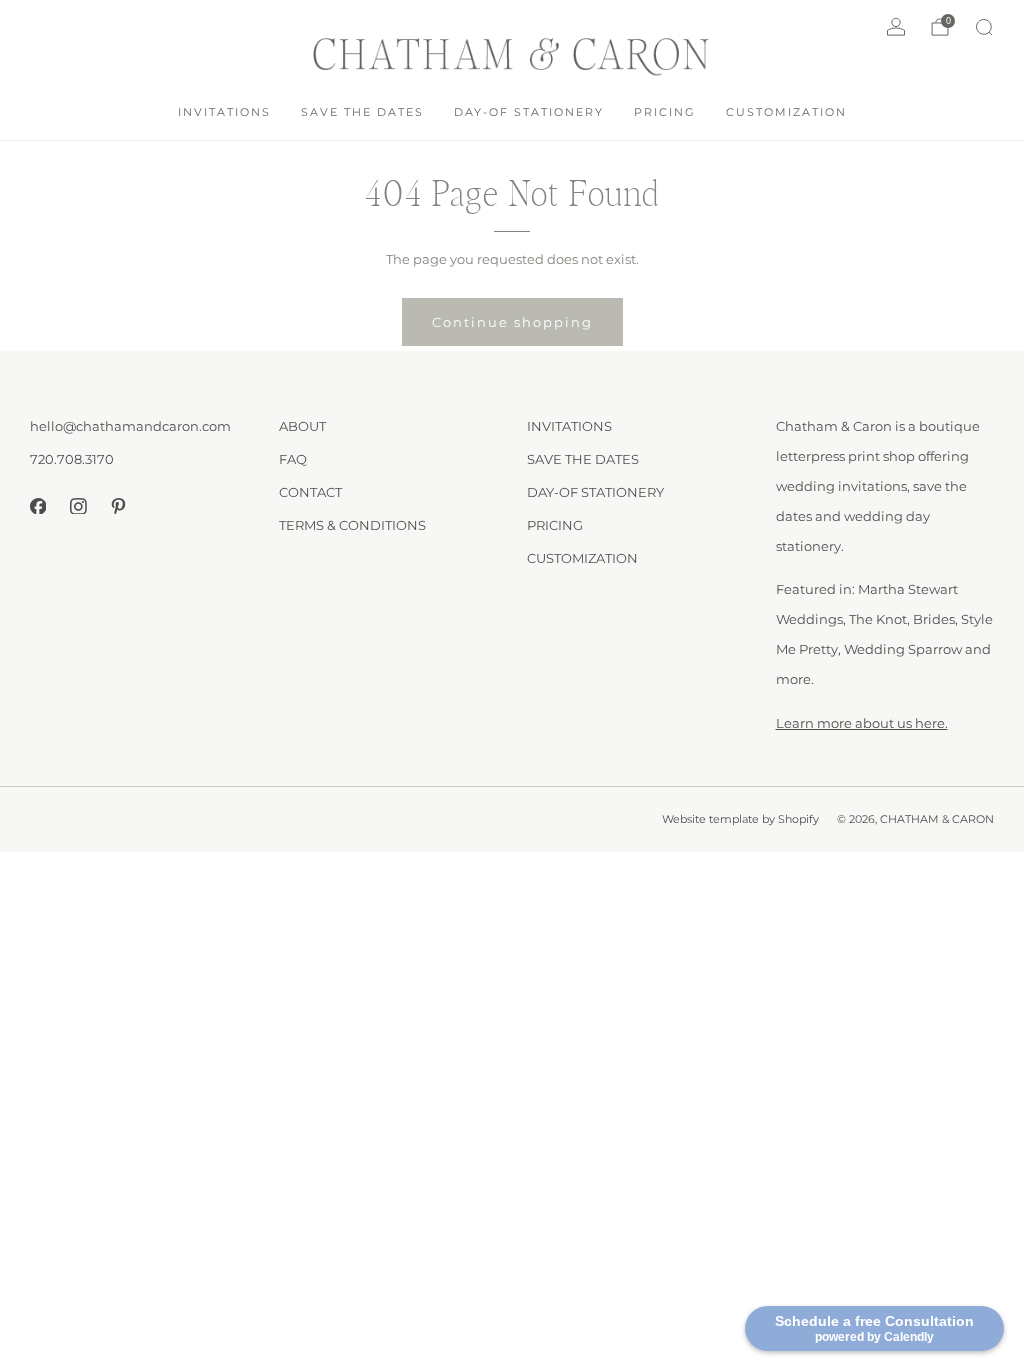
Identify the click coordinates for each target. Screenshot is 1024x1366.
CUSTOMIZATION (786, 112)
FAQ (293, 459)
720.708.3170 (72, 459)
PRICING (665, 112)
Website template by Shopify (740, 819)
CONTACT (310, 492)
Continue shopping (512, 322)
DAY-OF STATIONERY (529, 112)
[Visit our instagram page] (78, 506)
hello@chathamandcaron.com (130, 426)
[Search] (984, 27)
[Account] (896, 27)
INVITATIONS (224, 112)
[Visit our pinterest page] (118, 506)
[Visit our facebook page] (38, 506)
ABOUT (302, 426)
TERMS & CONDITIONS (352, 525)
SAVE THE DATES (362, 112)
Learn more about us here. (862, 723)
